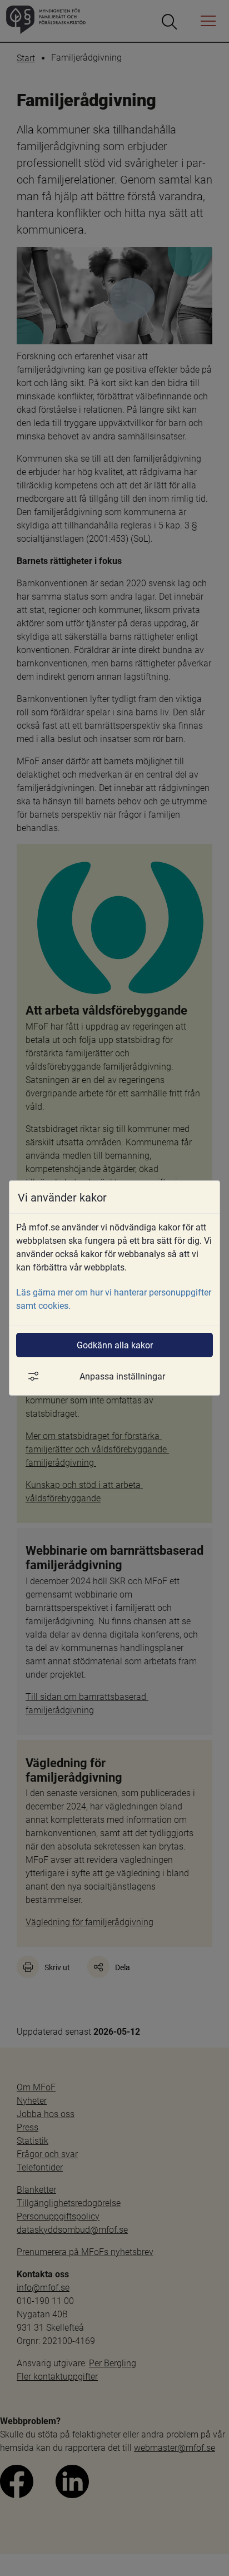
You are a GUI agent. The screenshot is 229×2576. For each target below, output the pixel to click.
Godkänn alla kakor (115, 1345)
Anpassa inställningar (122, 1376)
